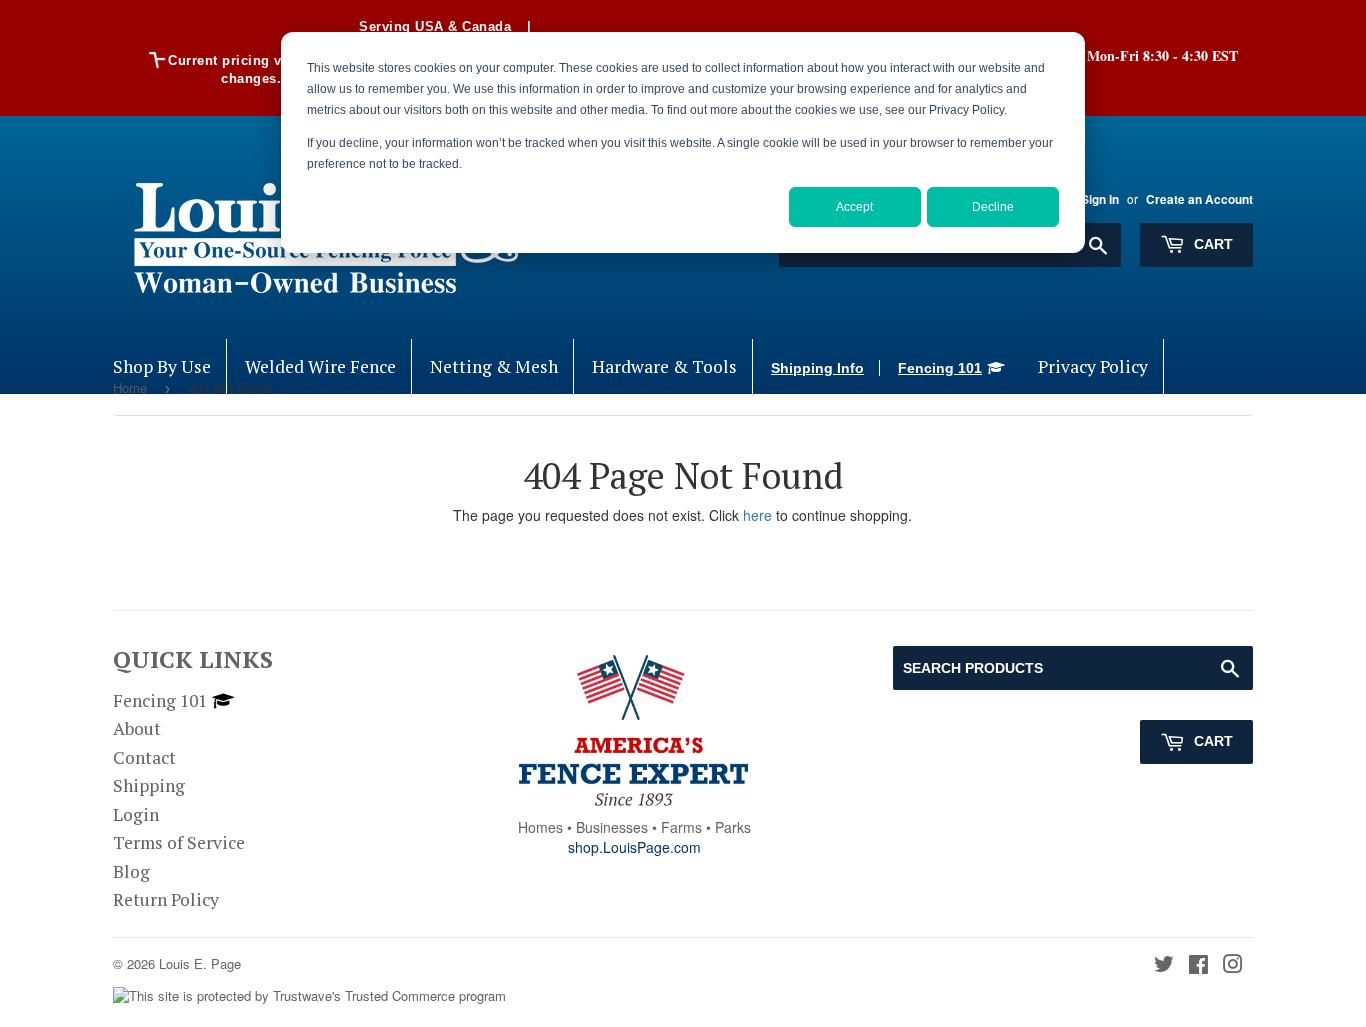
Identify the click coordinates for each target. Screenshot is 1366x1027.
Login (136, 814)
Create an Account (1199, 199)
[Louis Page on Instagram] (1233, 965)
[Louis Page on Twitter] (1164, 965)
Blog (131, 871)
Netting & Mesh (494, 366)
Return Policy (166, 899)
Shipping (149, 785)
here (757, 515)
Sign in (1100, 199)
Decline (993, 207)
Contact (144, 757)
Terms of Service (179, 842)
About (137, 728)
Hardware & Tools (664, 366)
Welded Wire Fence (320, 366)
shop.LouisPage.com (634, 847)
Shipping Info (817, 368)
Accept (854, 207)
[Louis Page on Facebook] (1198, 965)
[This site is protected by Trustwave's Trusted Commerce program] (309, 996)
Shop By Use (162, 366)
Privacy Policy (1093, 366)
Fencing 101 (940, 368)
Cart (1211, 244)
